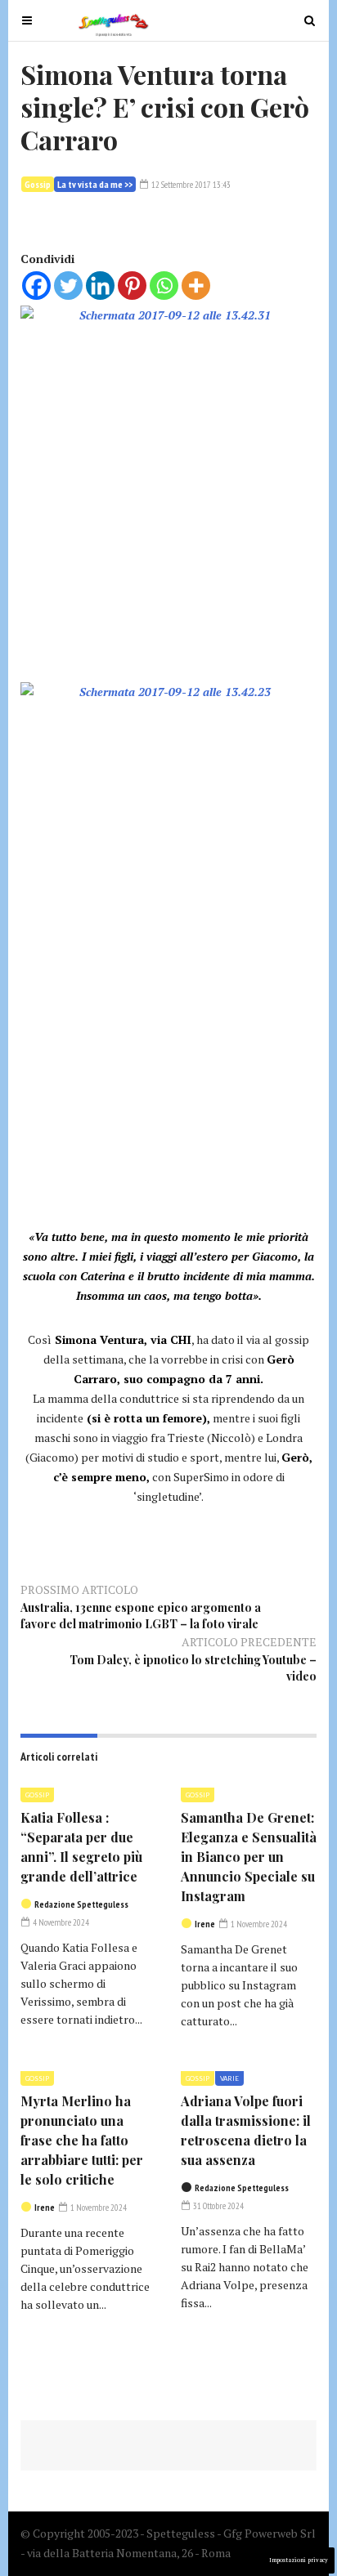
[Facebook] (36, 286)
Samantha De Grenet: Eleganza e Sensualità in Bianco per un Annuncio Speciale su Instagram (249, 1857)
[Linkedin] (100, 286)
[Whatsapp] (164, 286)
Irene (205, 1924)
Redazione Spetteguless (81, 1904)
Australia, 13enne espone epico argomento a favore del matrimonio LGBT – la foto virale (141, 1616)
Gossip (38, 184)
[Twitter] (68, 286)
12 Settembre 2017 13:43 (190, 185)
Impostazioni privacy (299, 2560)
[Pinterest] (132, 286)
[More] (196, 286)
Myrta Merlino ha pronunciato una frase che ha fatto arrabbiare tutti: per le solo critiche (82, 2140)
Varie (229, 2078)
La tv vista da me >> (95, 184)
